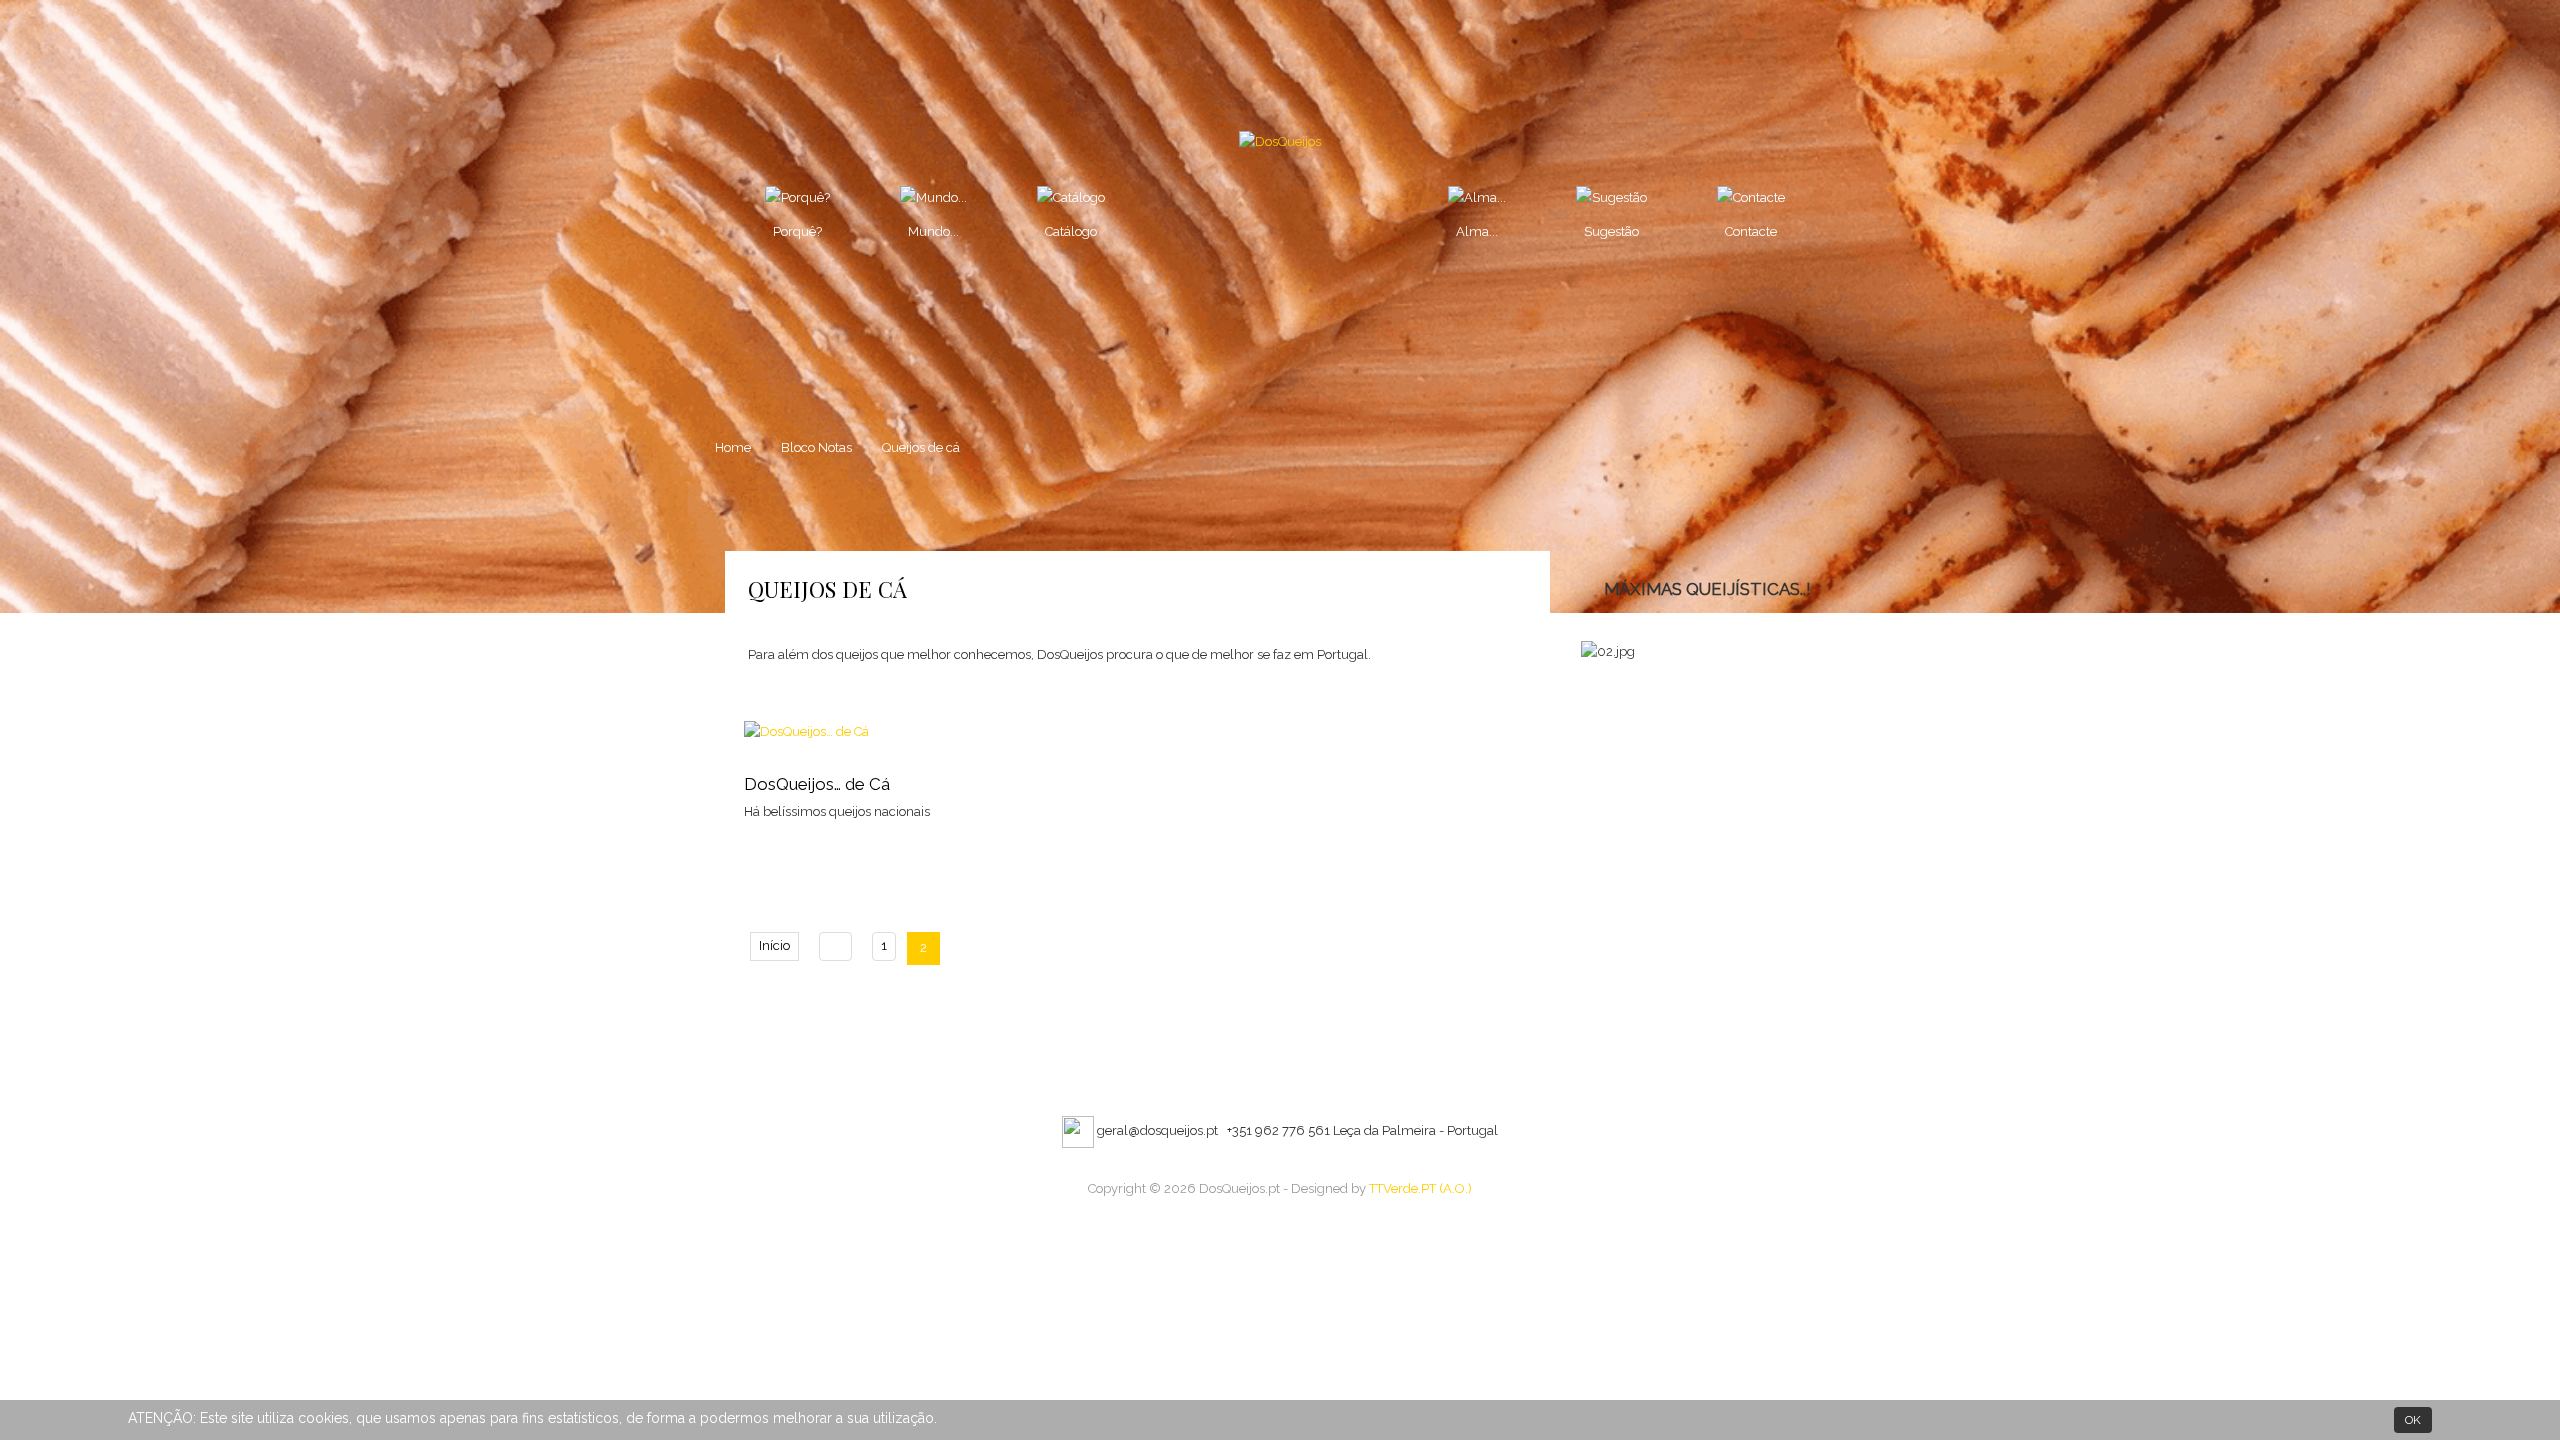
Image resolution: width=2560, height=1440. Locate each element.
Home (733, 447)
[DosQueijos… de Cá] (806, 730)
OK (2413, 1420)
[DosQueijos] (1280, 141)
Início (774, 945)
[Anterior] (835, 946)
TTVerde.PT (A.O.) (1420, 1188)
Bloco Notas (816, 447)
